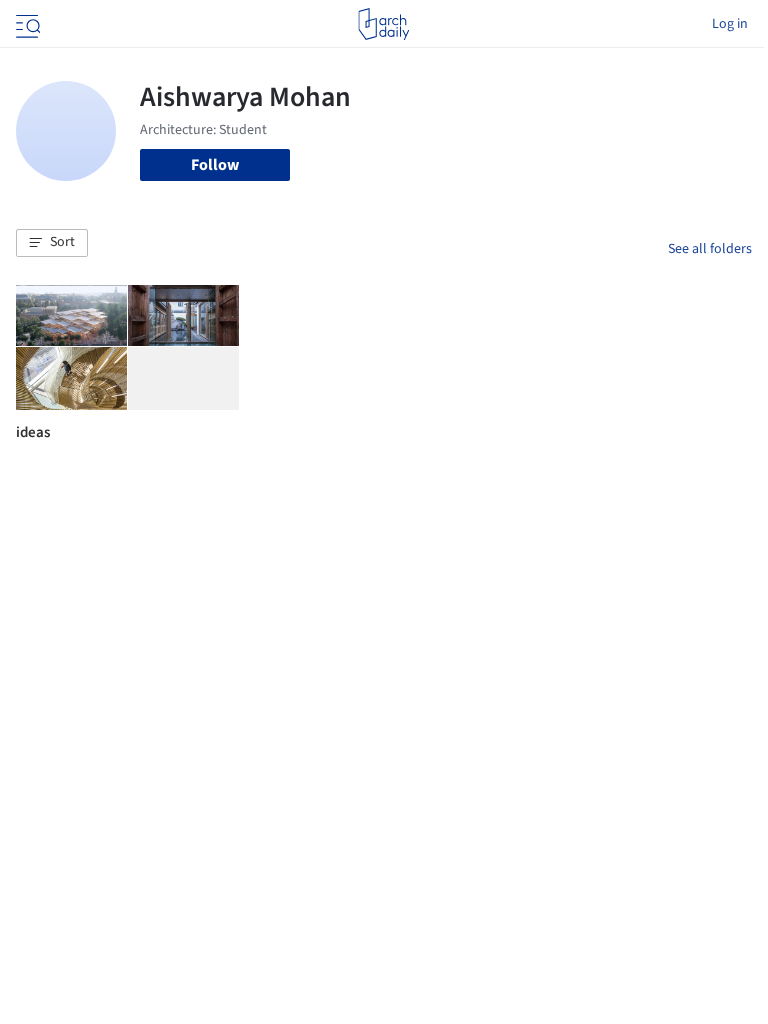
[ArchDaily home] (383, 24)
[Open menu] (26, 24)
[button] (52, 243)
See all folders (710, 249)
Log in (730, 24)
